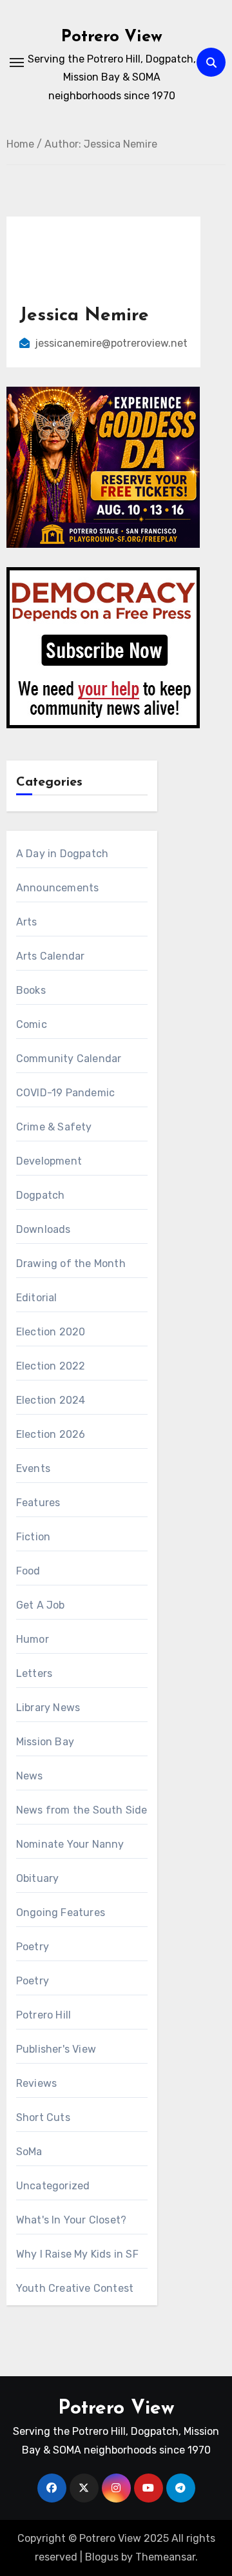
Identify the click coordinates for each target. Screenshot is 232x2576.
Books (31, 990)
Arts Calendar (51, 956)
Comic (32, 1024)
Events (33, 1468)
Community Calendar (69, 1059)
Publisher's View (56, 2049)
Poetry (33, 1947)
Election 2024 (51, 1400)
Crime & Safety (54, 1127)
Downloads (43, 1229)
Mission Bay (45, 1742)
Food (28, 1571)
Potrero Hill (43, 2015)
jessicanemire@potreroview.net (111, 343)
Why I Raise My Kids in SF (77, 2254)
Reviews (36, 2083)
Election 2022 (51, 1366)
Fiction (33, 1537)
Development (49, 1161)
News (30, 1776)
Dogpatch (41, 1195)
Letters (34, 1673)
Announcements (58, 888)
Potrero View (112, 37)
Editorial (37, 1298)
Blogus (102, 2557)
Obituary (38, 1878)
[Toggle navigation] (17, 63)
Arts (27, 922)
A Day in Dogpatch (62, 854)
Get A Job (41, 1605)
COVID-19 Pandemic (65, 1093)
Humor (33, 1639)
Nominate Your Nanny (70, 1844)
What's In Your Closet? (71, 2220)
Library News (48, 1708)
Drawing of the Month (71, 1264)
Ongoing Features (61, 1913)
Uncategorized (53, 2186)
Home (20, 144)
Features (38, 1503)
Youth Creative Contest (75, 2288)
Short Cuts (43, 2117)
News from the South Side (82, 1810)
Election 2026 (51, 1434)
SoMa (29, 2152)
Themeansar (165, 2557)
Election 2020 (51, 1332)
